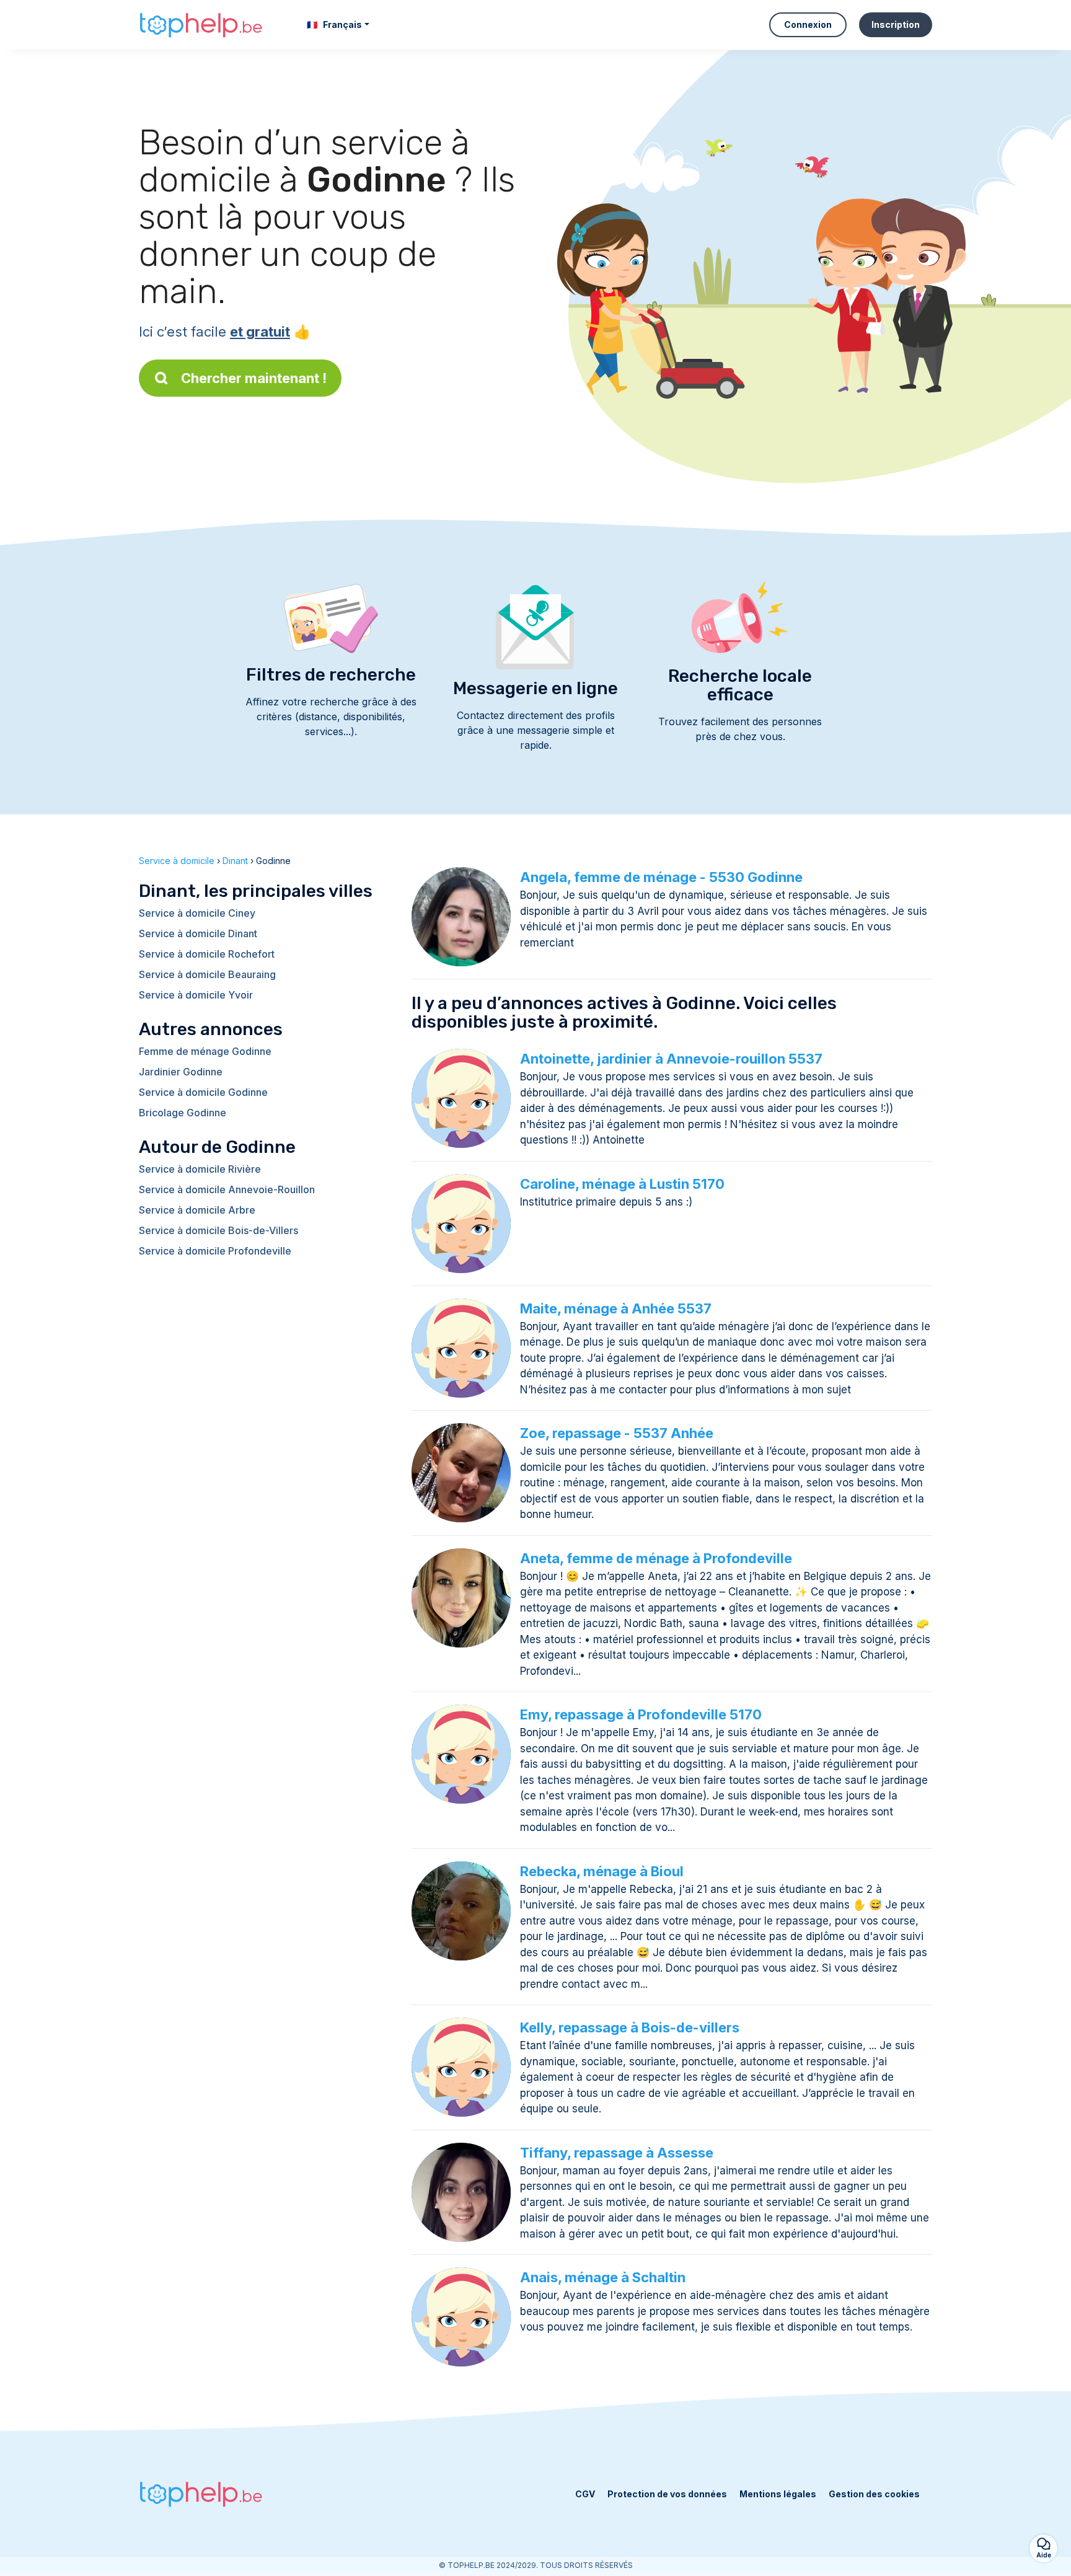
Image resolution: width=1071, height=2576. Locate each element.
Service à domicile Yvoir (196, 995)
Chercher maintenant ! (254, 378)
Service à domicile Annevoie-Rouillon (227, 1189)
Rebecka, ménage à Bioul (602, 1871)
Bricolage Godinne (183, 1113)
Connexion (808, 24)
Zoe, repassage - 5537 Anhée (617, 1433)
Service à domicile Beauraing (207, 974)
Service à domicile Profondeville (215, 1251)
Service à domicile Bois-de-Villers (218, 1230)
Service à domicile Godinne (203, 1092)
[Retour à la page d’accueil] (201, 25)
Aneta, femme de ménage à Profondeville (656, 1558)
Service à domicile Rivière (200, 1169)
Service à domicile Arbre (197, 1210)
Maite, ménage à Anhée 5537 (616, 1308)
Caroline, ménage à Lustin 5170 (622, 1184)
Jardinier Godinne (181, 1072)
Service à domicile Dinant (198, 933)
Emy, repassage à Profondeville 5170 (641, 1714)
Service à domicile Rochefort (207, 954)
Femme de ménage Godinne (205, 1051)
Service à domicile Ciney (197, 913)
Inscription (896, 24)
